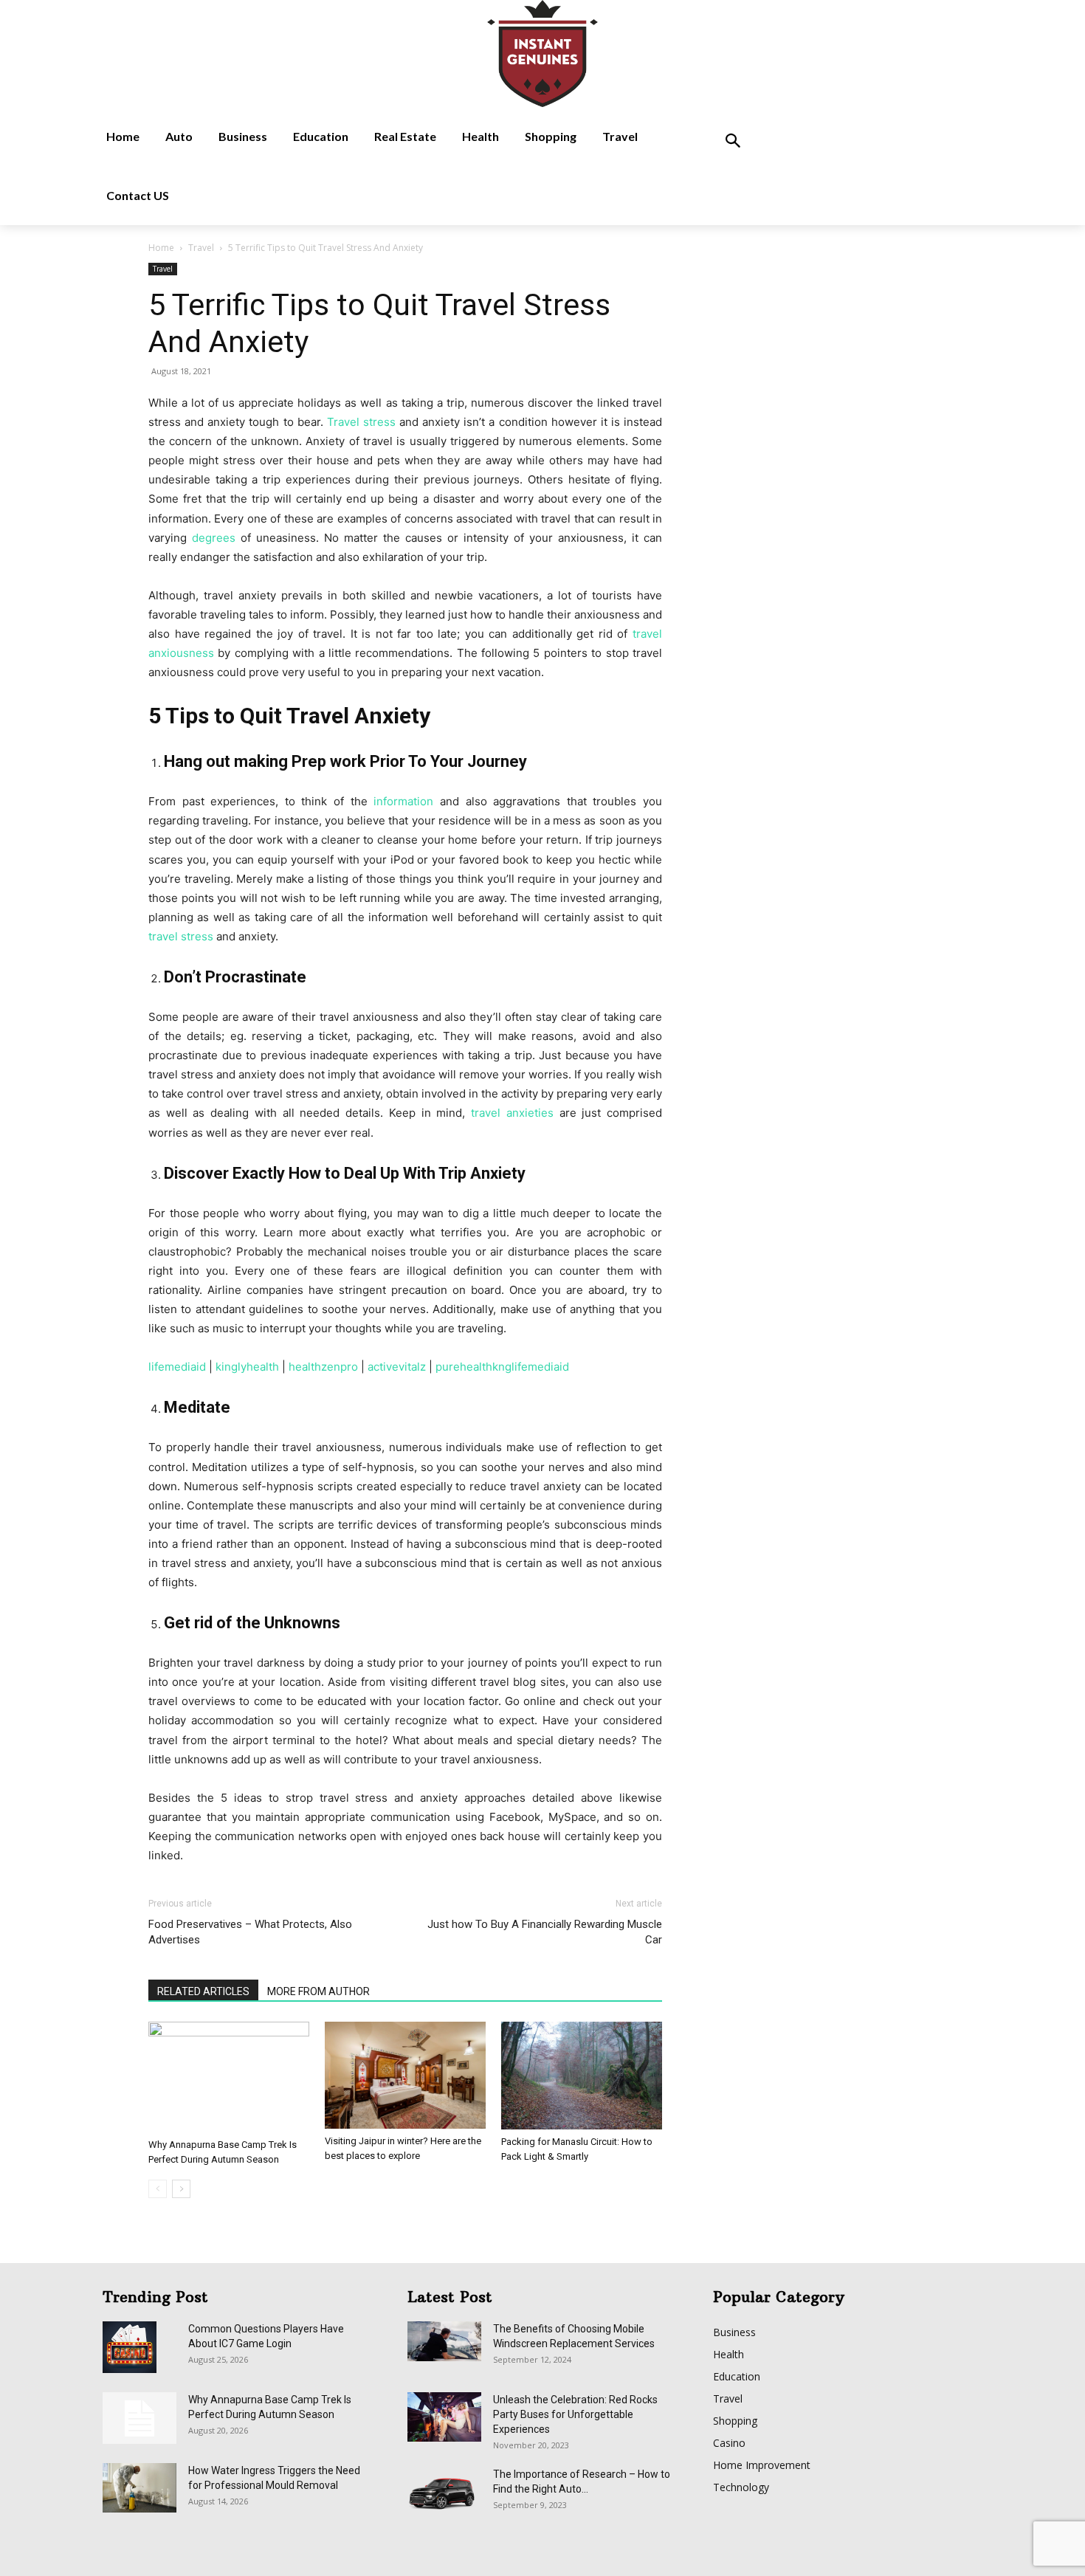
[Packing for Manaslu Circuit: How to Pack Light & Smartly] (582, 2076)
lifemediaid (177, 1367)
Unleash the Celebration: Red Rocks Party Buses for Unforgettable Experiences (575, 2414)
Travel (201, 248)
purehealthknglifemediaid (502, 1367)
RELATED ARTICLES (203, 1991)
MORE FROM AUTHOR (318, 1991)
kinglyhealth (247, 1367)
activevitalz (397, 1367)
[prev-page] (158, 2189)
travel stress (181, 936)
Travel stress (361, 422)
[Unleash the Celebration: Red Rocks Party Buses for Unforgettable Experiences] (444, 2417)
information (403, 801)
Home (161, 248)
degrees (214, 538)
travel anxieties (512, 1113)
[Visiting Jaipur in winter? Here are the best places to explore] (405, 2075)
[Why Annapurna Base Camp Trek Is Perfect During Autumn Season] (229, 2077)
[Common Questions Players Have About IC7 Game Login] (130, 2347)
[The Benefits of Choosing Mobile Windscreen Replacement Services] (444, 2341)
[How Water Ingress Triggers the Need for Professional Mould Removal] (139, 2488)
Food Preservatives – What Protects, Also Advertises (250, 1932)
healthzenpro (323, 1367)
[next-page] (181, 2189)
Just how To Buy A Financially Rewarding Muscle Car (545, 1932)
